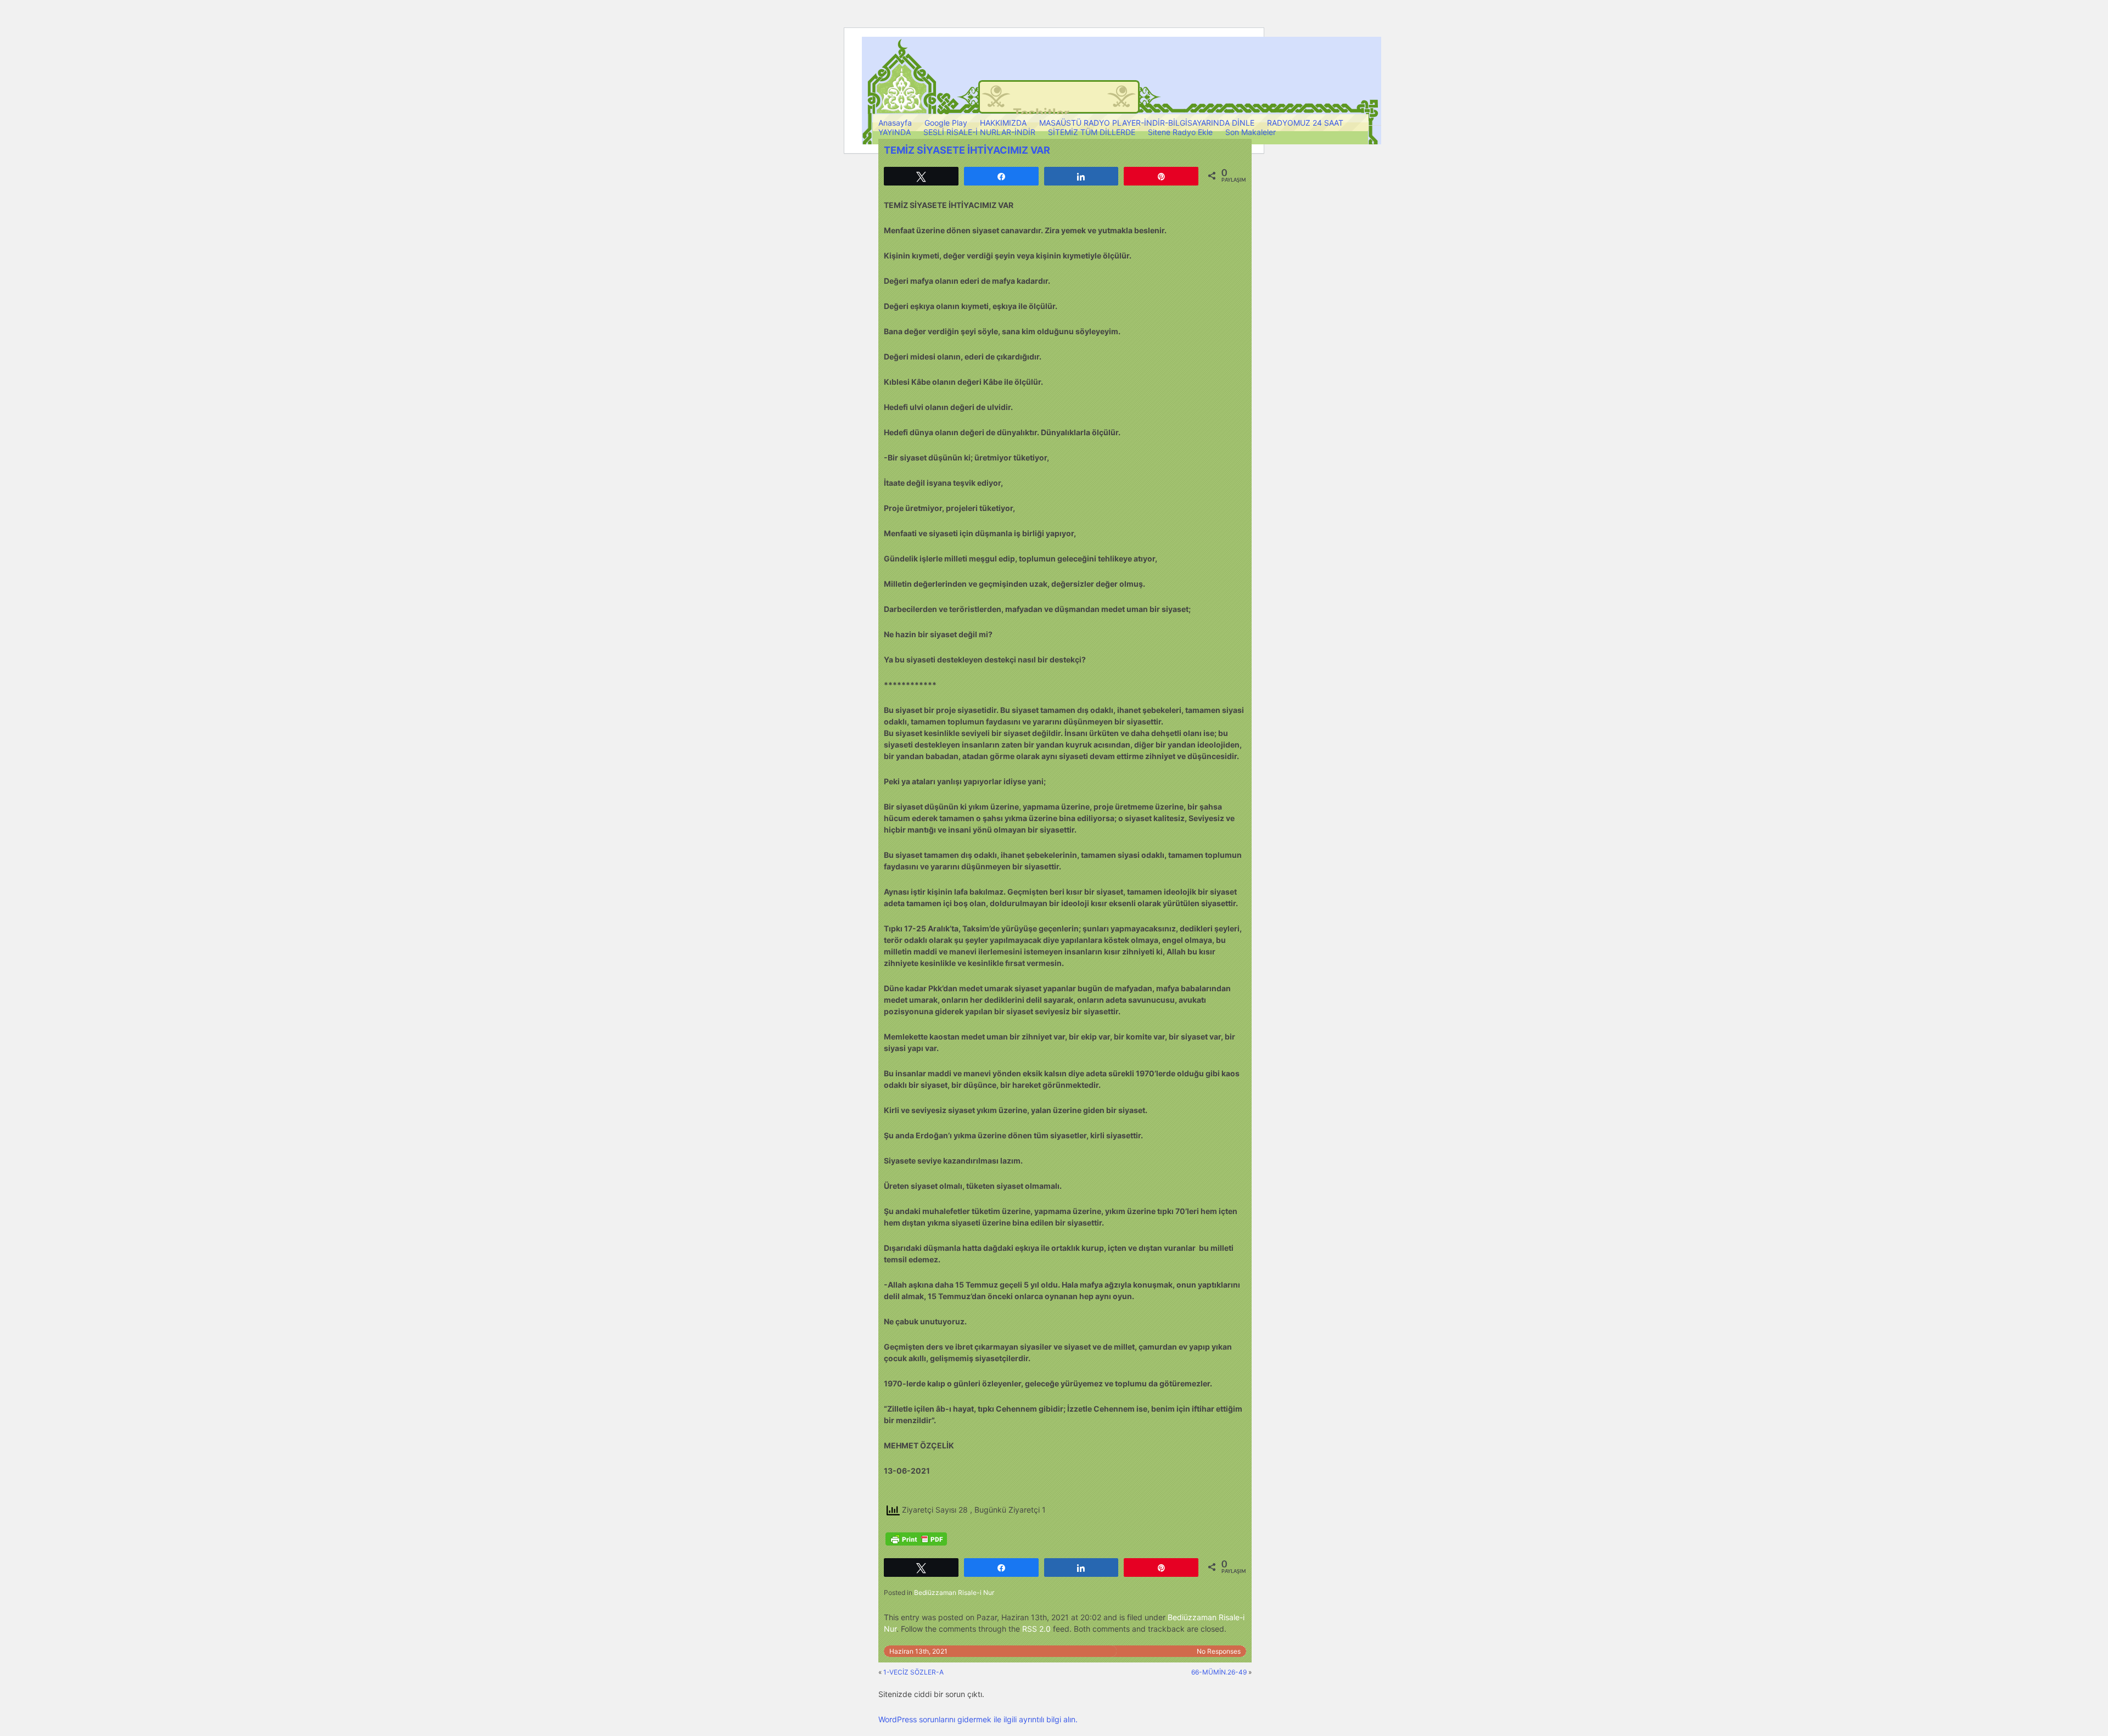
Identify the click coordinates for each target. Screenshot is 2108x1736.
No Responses (1219, 1651)
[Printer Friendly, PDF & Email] (916, 1539)
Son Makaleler (1251, 132)
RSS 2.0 (1036, 1629)
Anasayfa (895, 123)
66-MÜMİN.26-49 (1219, 1672)
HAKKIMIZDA (1003, 123)
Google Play (946, 123)
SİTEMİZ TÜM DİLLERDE (1092, 132)
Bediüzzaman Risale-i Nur (954, 1592)
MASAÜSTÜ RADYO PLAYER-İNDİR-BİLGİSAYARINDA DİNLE (1147, 123)
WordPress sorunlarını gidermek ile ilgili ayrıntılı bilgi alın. (978, 1719)
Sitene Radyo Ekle (1180, 132)
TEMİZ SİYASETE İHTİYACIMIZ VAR (967, 150)
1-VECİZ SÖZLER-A (913, 1672)
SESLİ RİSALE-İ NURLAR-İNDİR (979, 132)
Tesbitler (1041, 113)
